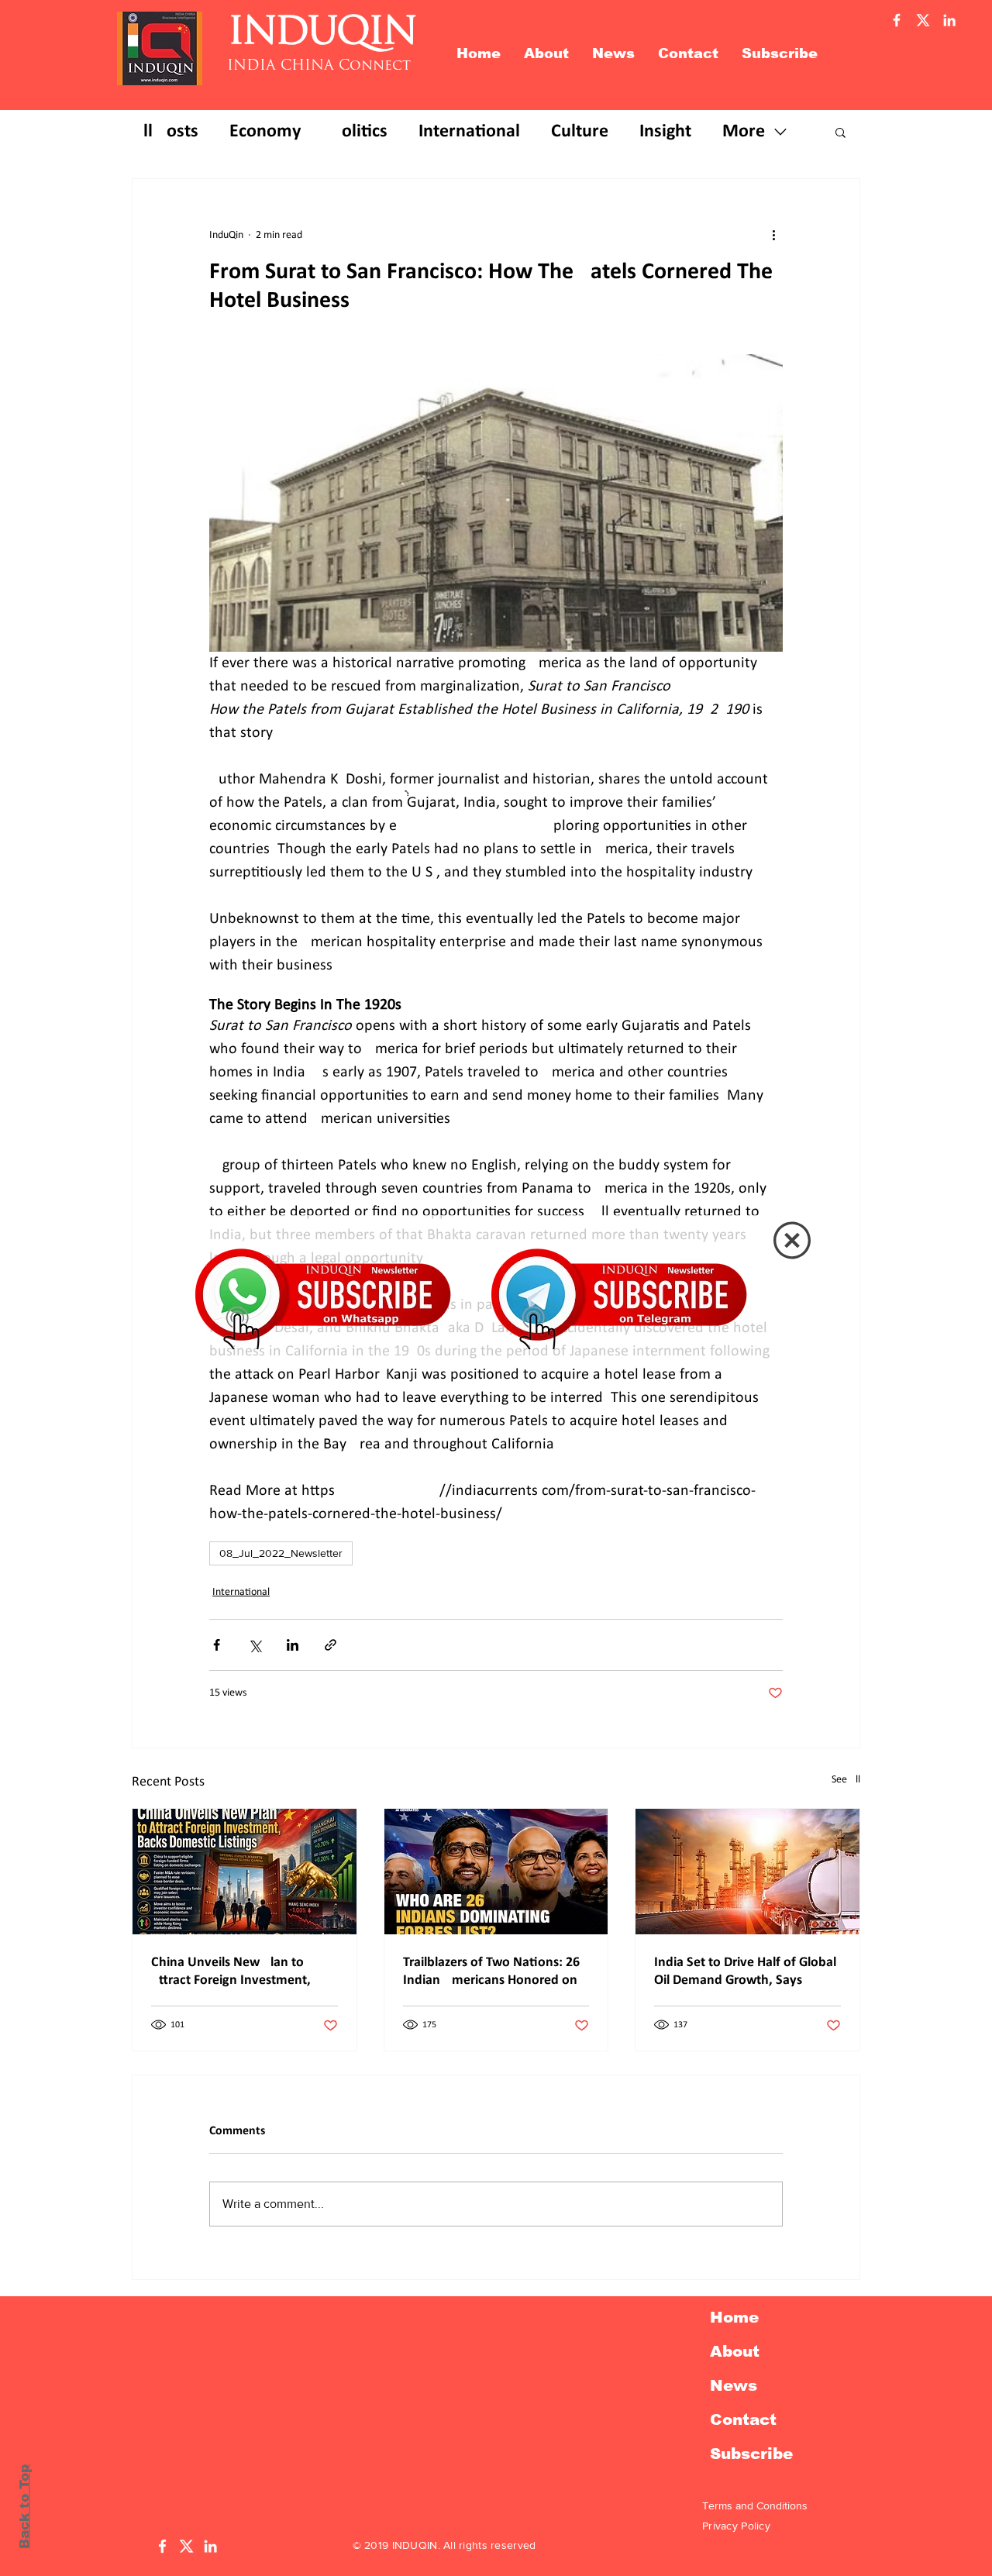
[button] (792, 1240)
